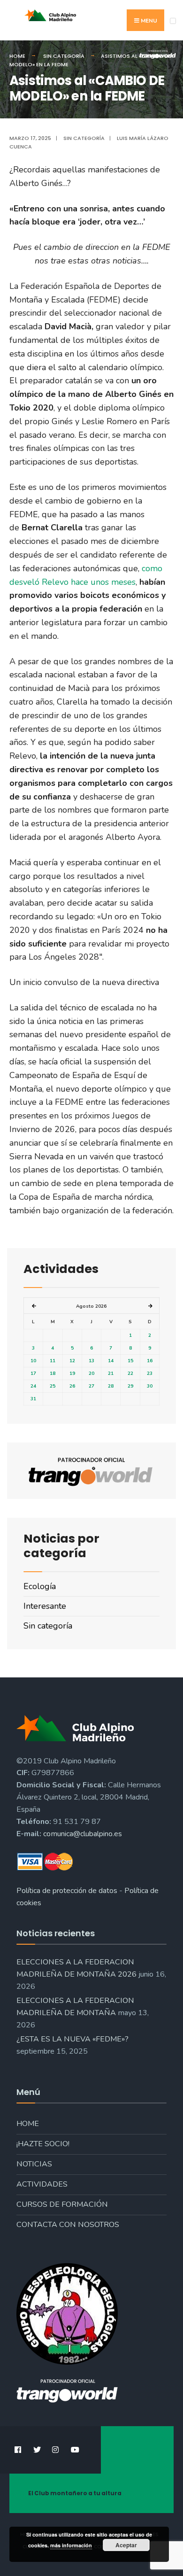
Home (28, 2124)
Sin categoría (84, 138)
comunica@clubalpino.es (83, 1834)
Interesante (45, 1606)
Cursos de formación (62, 2204)
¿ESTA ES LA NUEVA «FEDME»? (72, 2039)
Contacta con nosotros (68, 2225)
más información (71, 2545)
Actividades (42, 2184)
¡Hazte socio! (43, 2144)
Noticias (34, 2164)
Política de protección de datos (67, 1891)
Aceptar (126, 2545)
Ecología (40, 1586)
